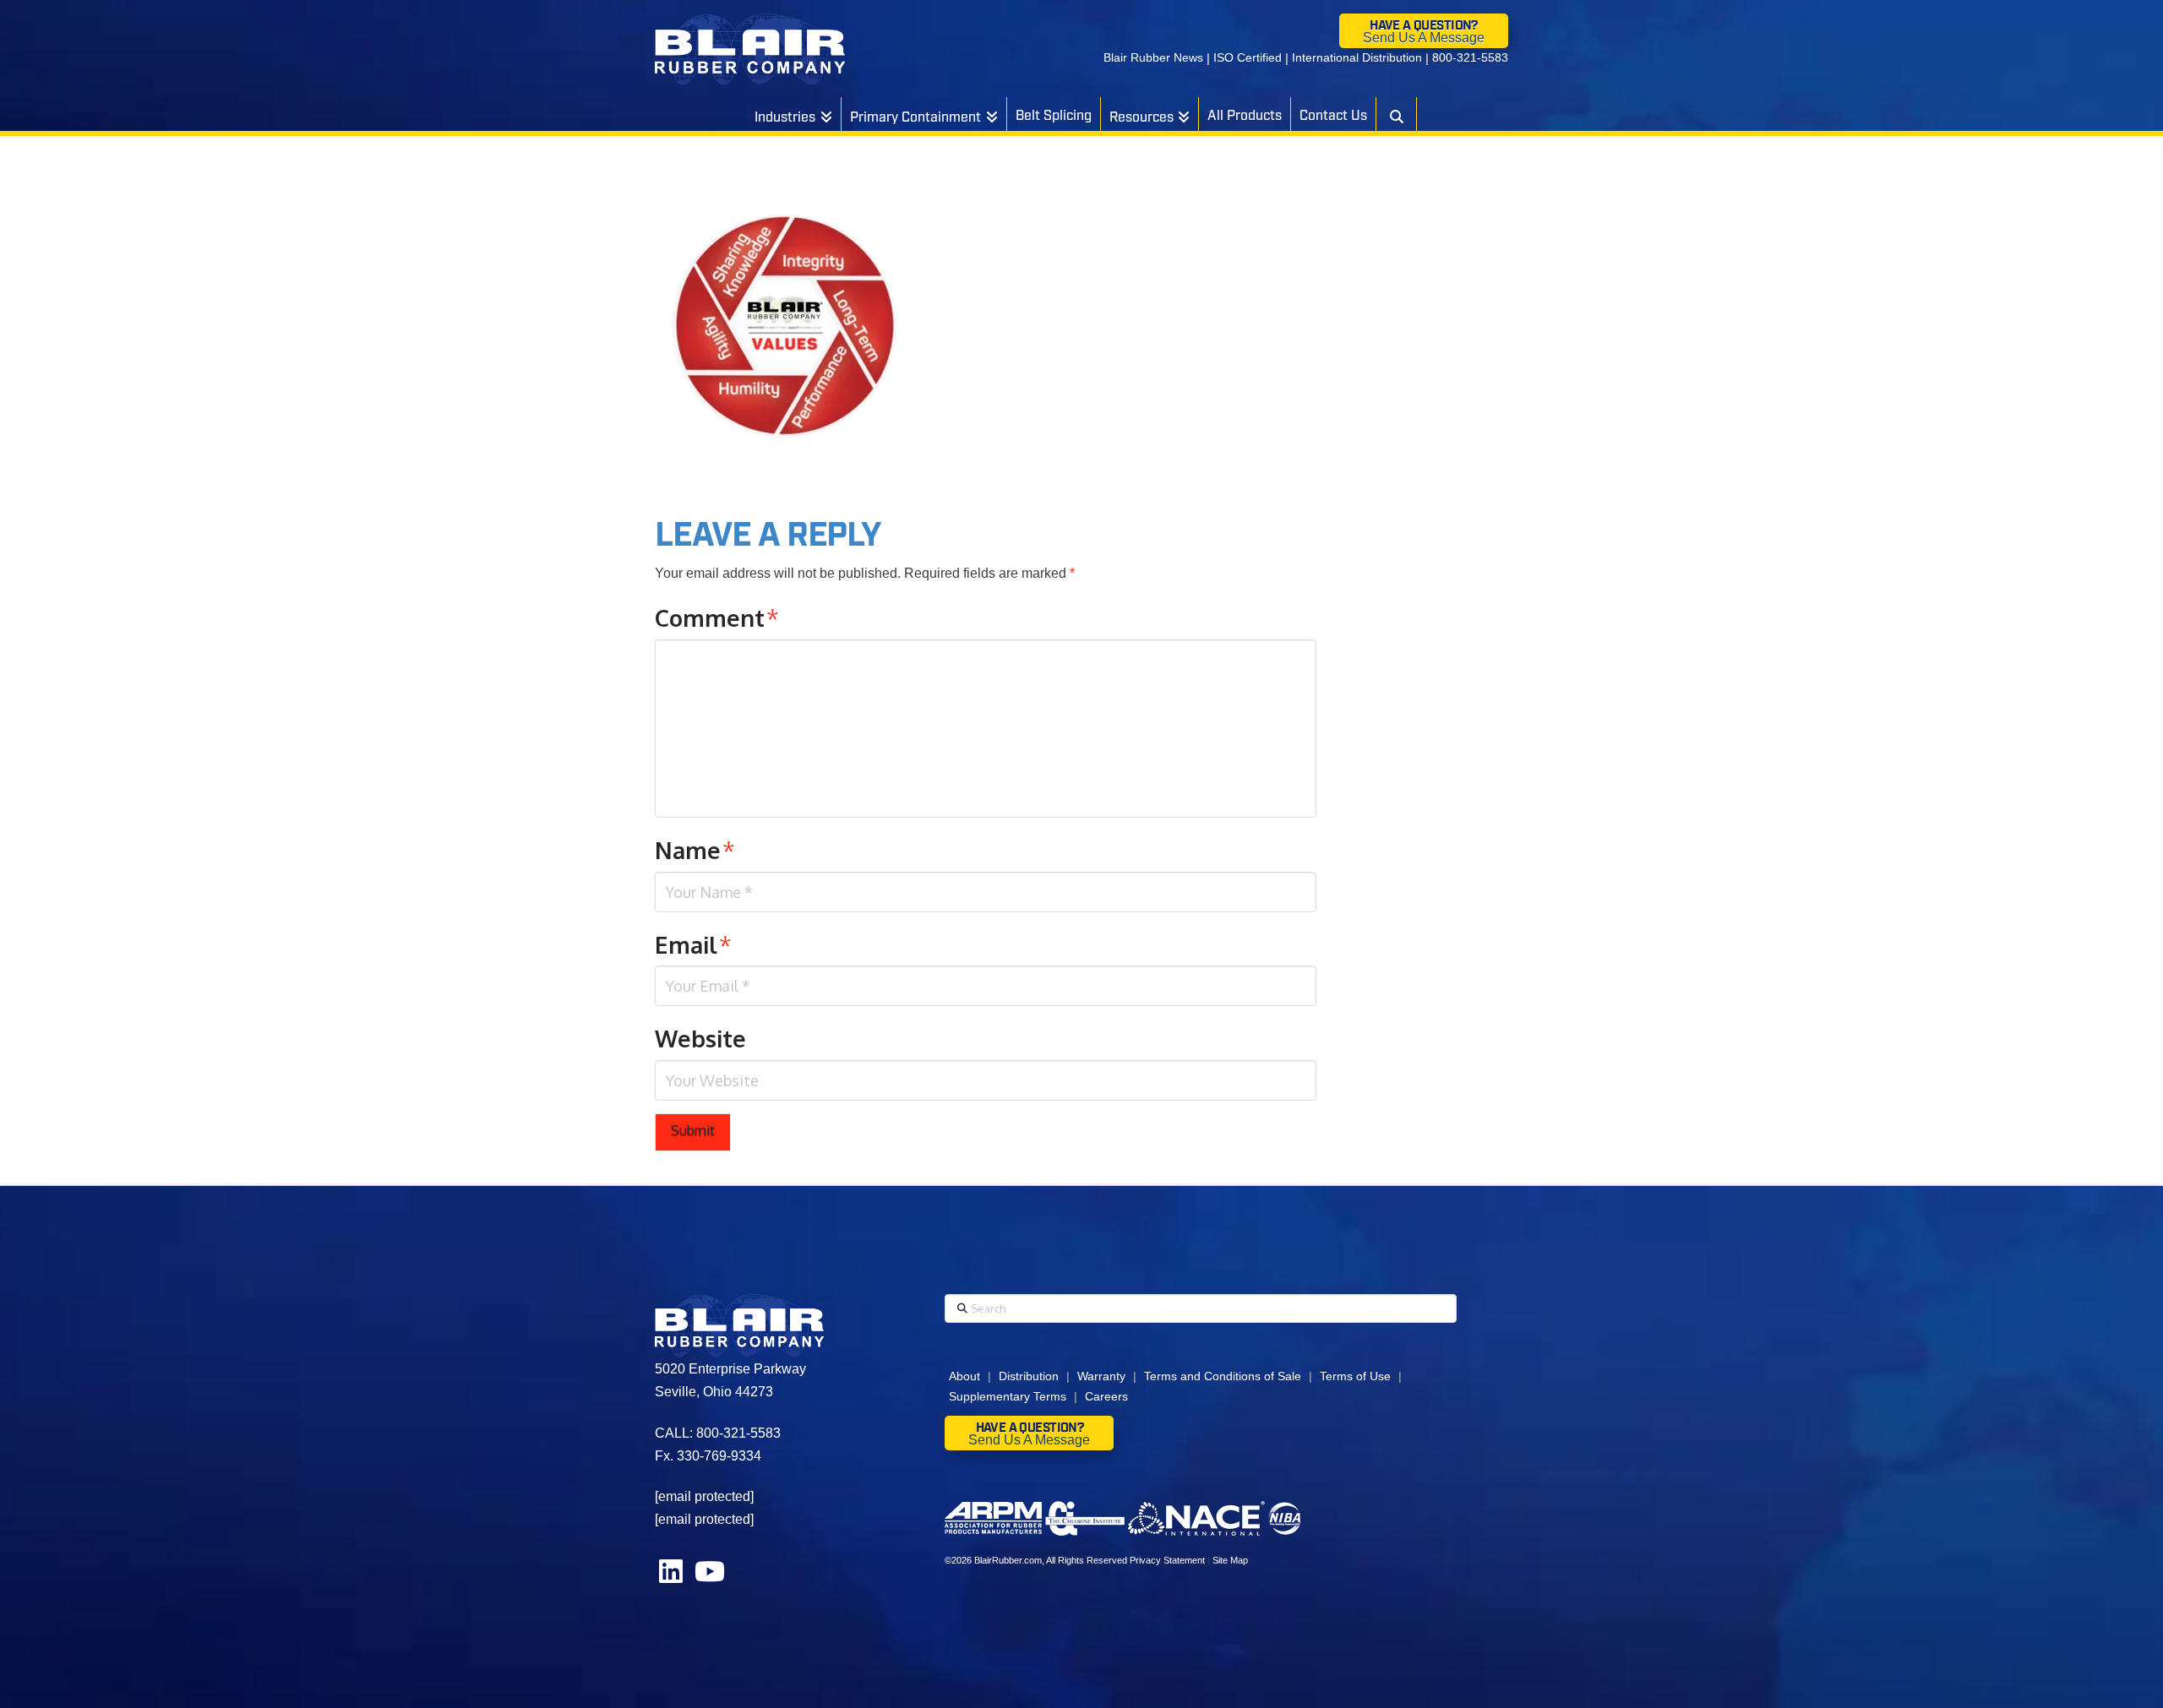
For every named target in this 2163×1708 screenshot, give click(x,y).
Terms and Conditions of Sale (1223, 1376)
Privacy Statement (1167, 1560)
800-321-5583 (1470, 57)
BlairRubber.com (1008, 1560)
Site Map (1230, 1560)
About (964, 1376)
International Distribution (1357, 57)
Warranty (1101, 1376)
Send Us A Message (1424, 38)
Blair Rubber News (1153, 57)
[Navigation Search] (1396, 114)
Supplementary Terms (1008, 1396)
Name (695, 850)
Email (693, 944)
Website (700, 1038)
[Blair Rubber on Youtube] (710, 1577)
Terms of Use (1355, 1376)
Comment (717, 617)
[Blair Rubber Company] (750, 49)
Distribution (1029, 1376)
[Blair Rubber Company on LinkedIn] (673, 1577)
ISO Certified (1248, 57)
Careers (1106, 1396)
